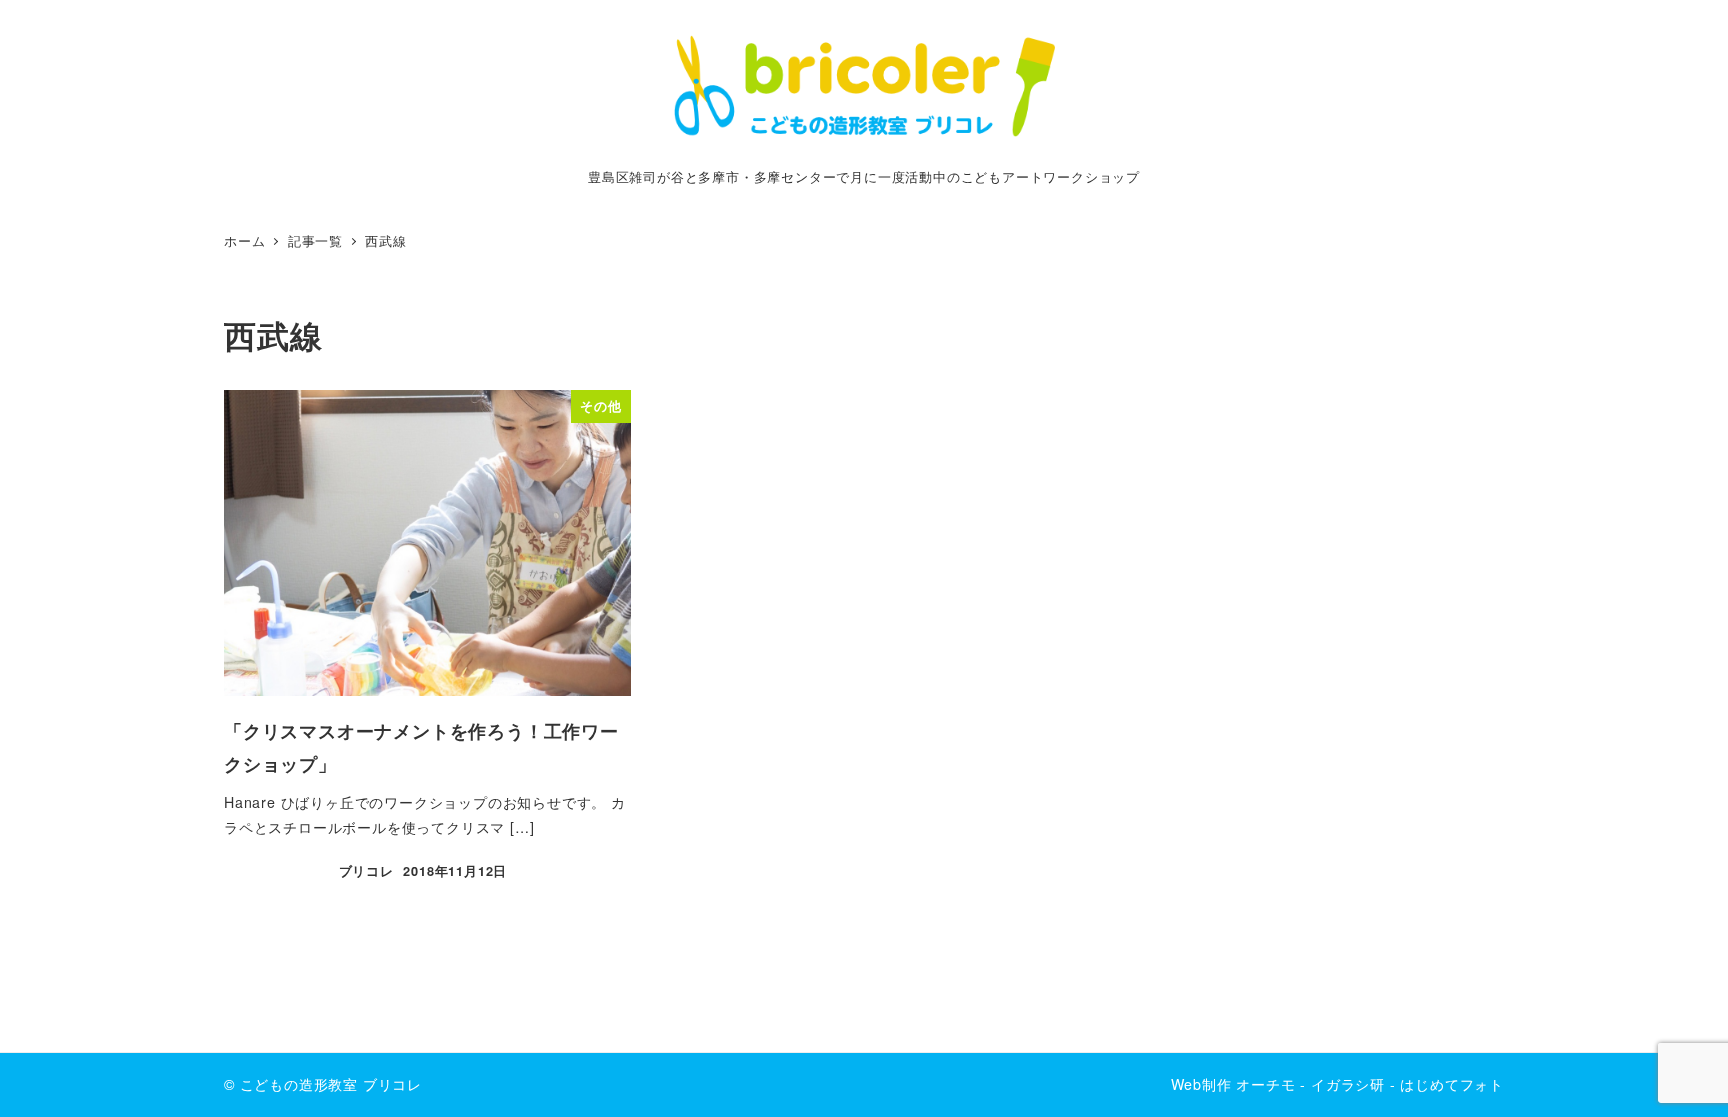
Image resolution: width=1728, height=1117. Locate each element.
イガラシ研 (1348, 1084)
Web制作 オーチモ (1233, 1084)
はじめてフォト (1452, 1084)
